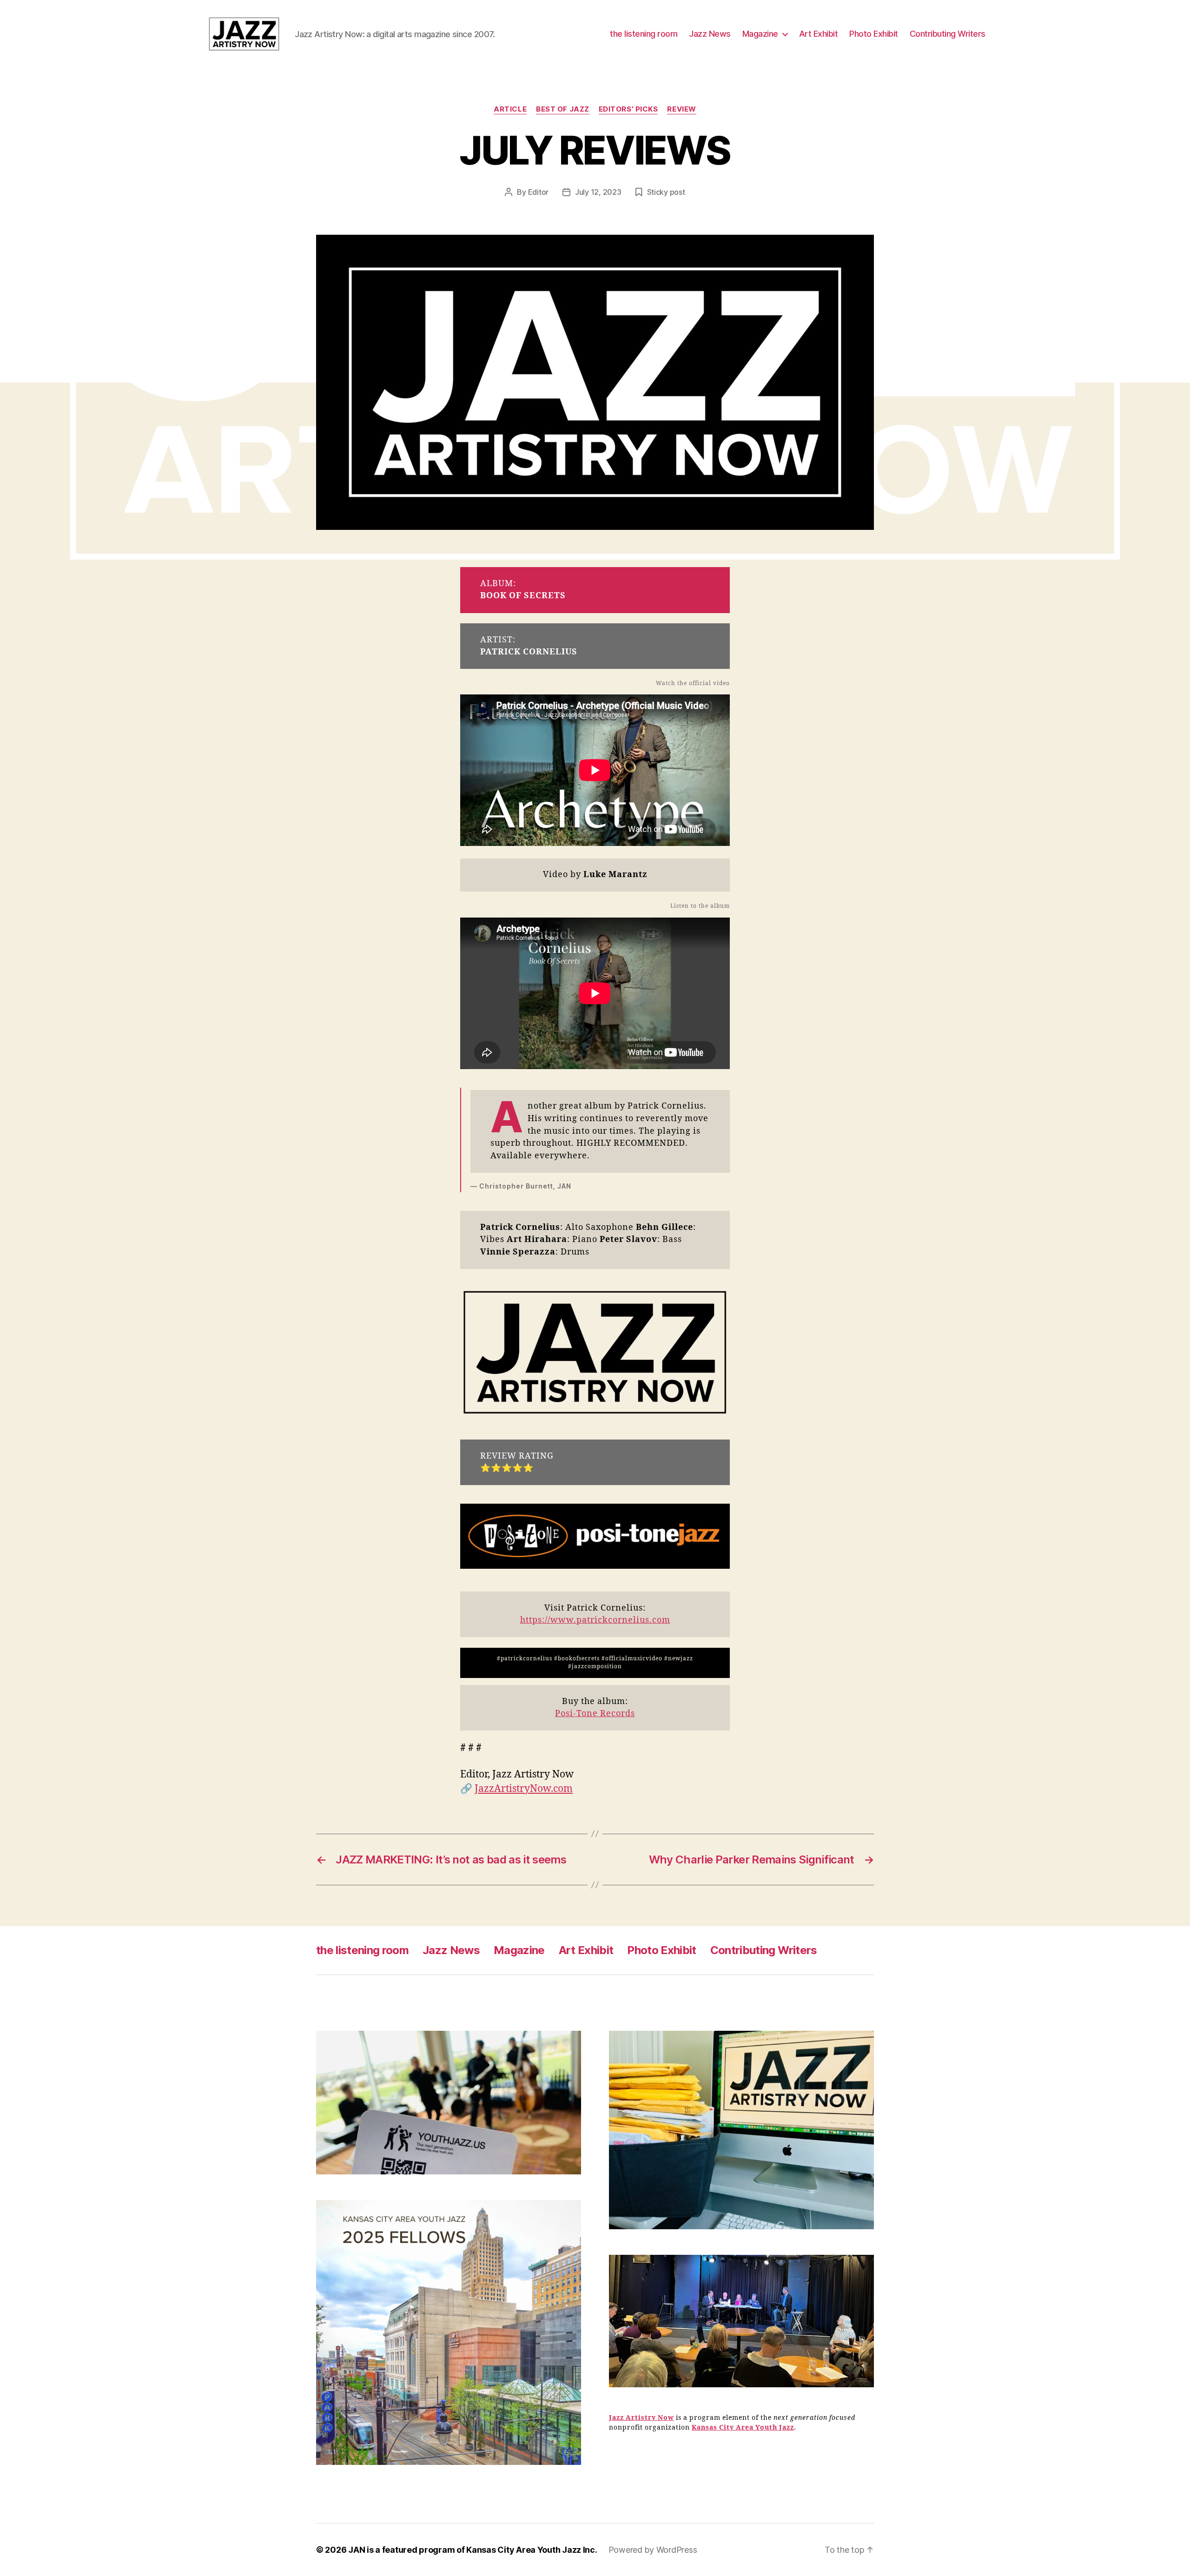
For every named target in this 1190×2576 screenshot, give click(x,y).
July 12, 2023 (598, 192)
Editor (538, 192)
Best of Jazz (563, 109)
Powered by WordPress (653, 2550)
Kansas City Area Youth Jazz (743, 2427)
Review (681, 109)
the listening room (644, 34)
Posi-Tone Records (595, 1714)
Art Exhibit (819, 34)
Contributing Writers (948, 34)
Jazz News (710, 34)
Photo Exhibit (874, 34)
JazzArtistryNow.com (524, 1789)
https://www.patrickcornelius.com (595, 1620)
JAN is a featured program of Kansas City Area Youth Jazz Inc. (473, 2550)
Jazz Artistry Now (641, 2418)
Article (510, 109)
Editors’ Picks (628, 109)
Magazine (760, 34)
